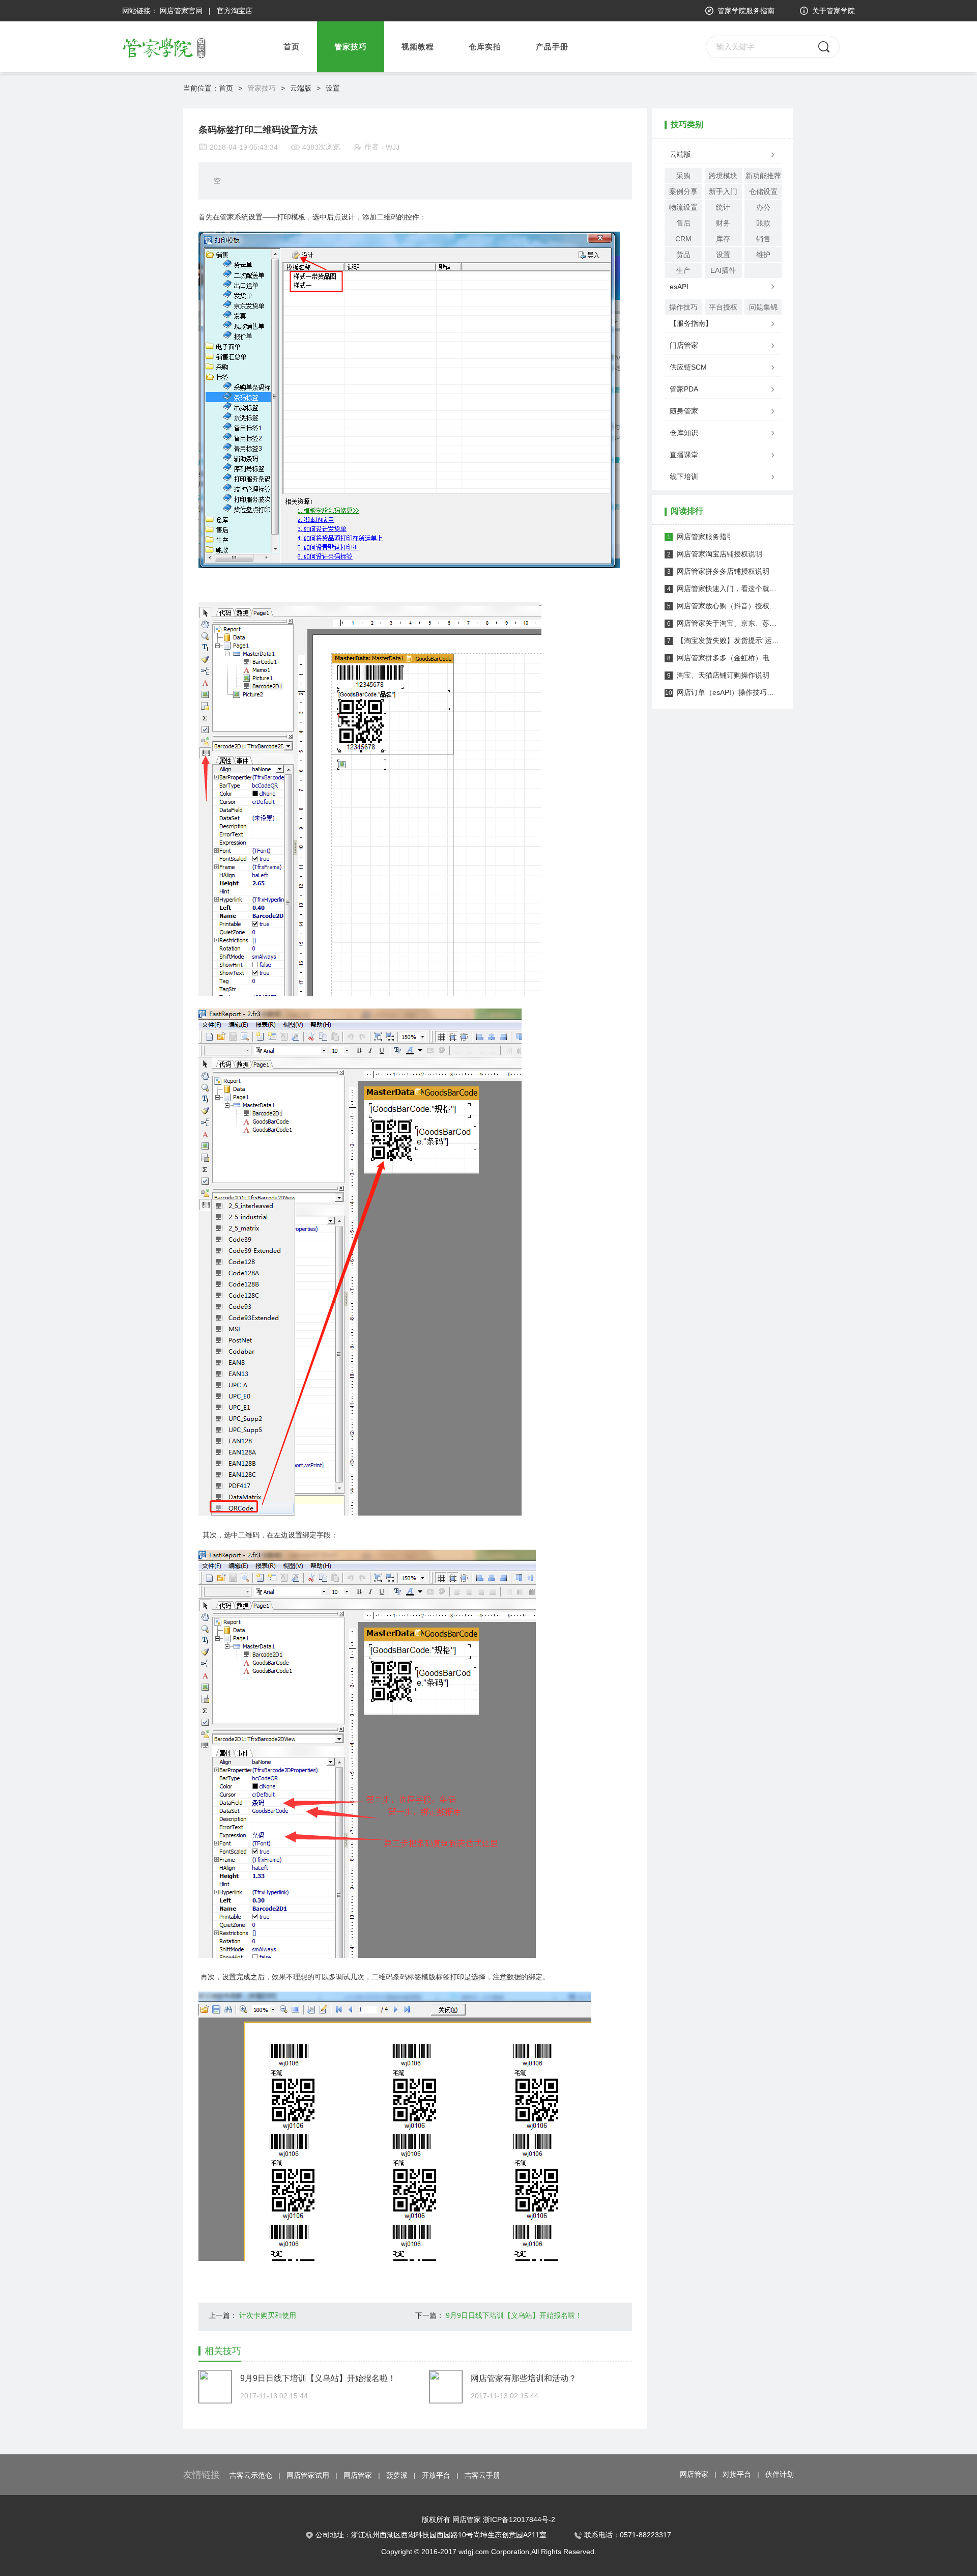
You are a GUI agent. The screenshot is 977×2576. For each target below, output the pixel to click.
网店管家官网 (181, 11)
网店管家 (358, 2475)
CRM (683, 239)
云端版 (301, 88)
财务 (723, 223)
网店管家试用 (308, 2475)
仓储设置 (763, 191)
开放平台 (436, 2475)
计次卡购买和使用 (268, 2315)
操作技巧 (683, 307)
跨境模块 (723, 176)
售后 (683, 223)
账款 (763, 223)
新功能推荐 (763, 176)
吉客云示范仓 (251, 2475)
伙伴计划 (780, 2474)
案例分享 (683, 191)
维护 (763, 255)
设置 (333, 88)
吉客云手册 (482, 2475)
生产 (683, 270)
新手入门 (723, 191)
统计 (723, 207)
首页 (292, 47)
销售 (763, 239)
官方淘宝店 (235, 11)
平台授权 (723, 307)
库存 (723, 239)
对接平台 (737, 2474)
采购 (683, 176)
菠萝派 (397, 2475)
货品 (683, 255)
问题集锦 (763, 307)
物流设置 (683, 207)
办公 (763, 207)
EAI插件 (723, 270)
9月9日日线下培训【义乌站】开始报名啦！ (514, 2315)
